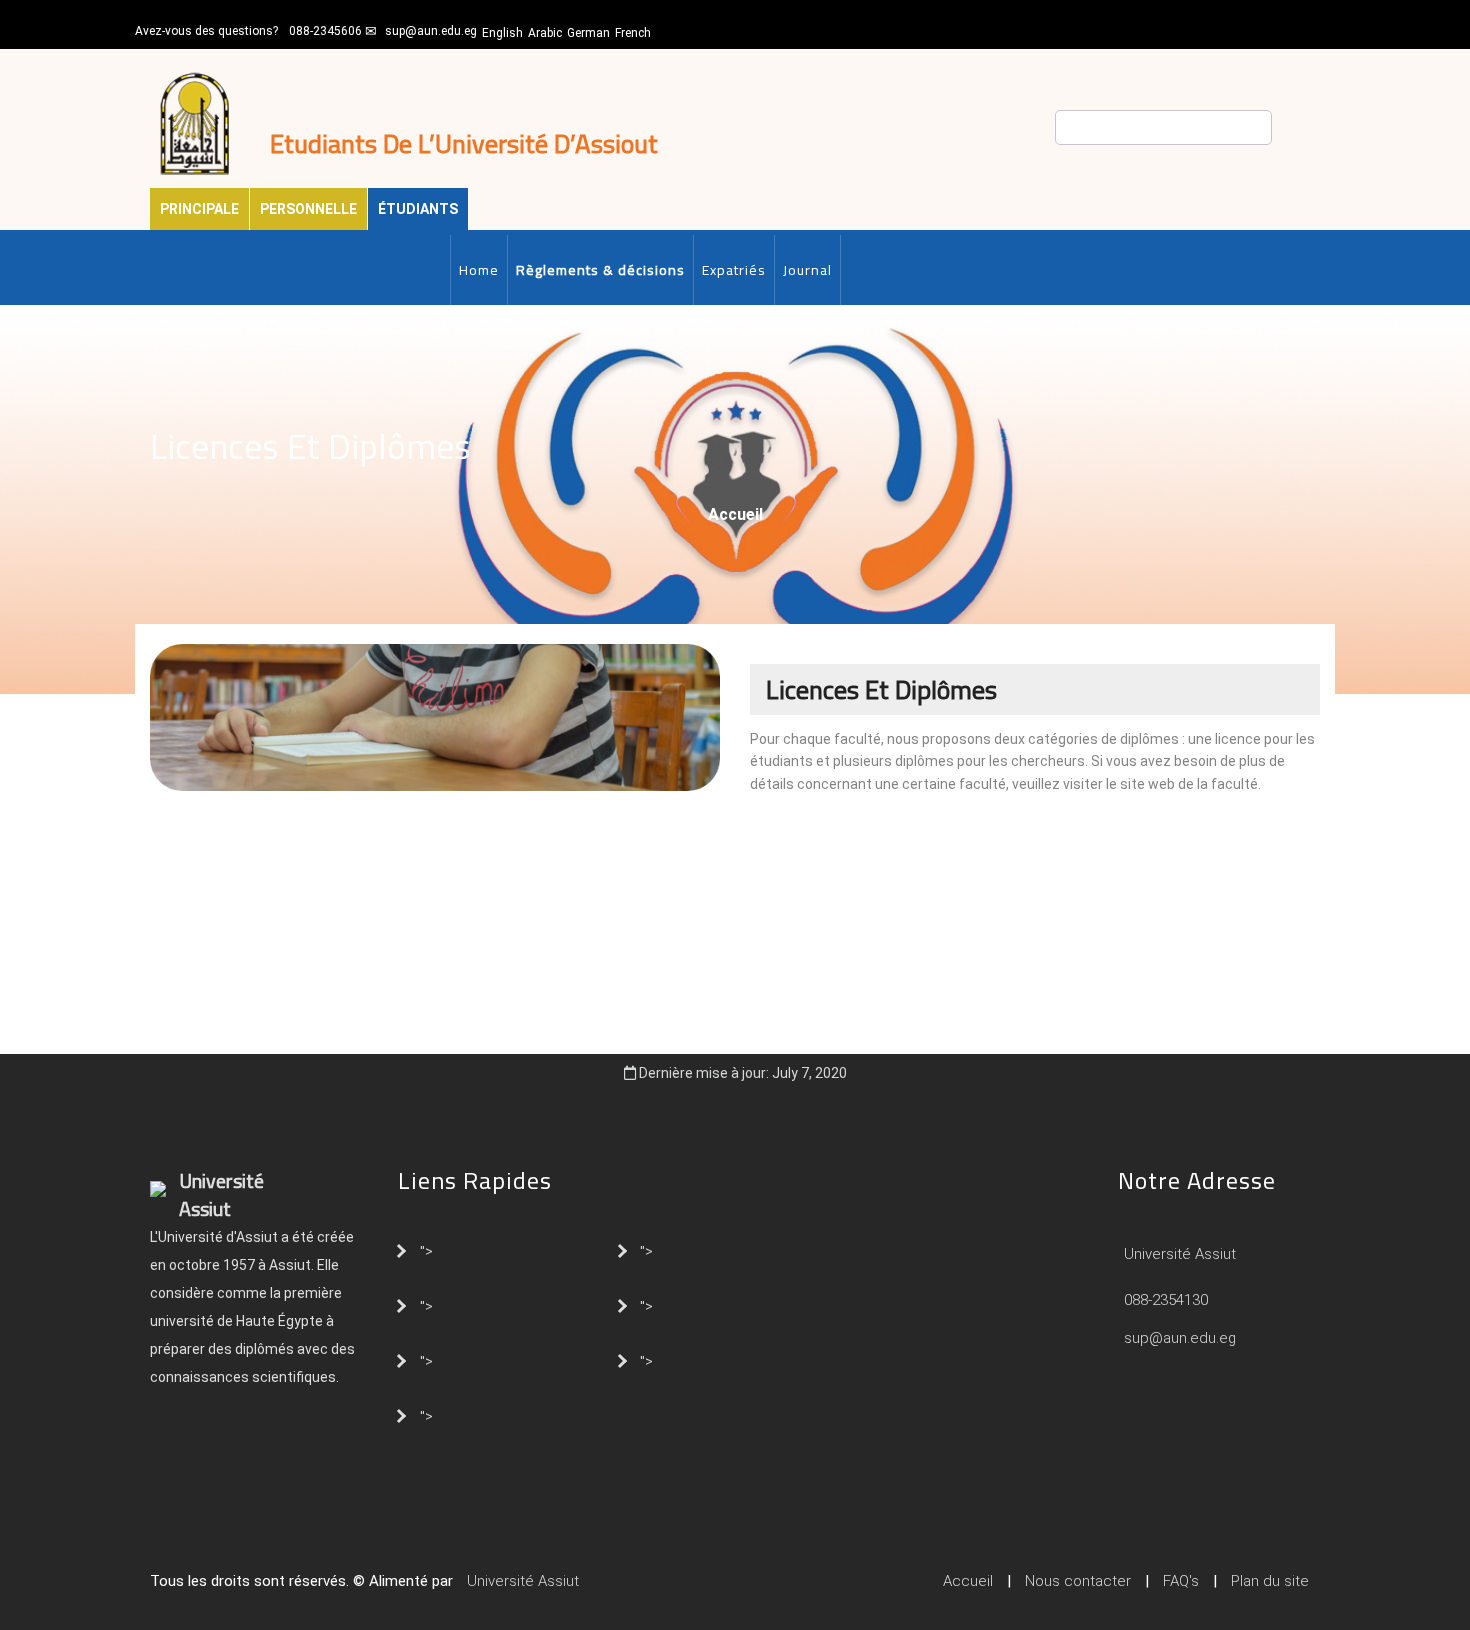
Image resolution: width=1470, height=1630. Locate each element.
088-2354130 (1166, 1300)
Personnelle (308, 209)
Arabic (545, 33)
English (502, 33)
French (633, 33)
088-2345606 (325, 31)
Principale (199, 209)
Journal (807, 270)
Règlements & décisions (600, 270)
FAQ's (1181, 1581)
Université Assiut (1178, 1254)
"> (426, 1250)
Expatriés (734, 270)
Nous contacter (1078, 1581)
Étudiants (418, 209)
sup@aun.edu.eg (431, 31)
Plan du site (1270, 1581)
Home (479, 270)
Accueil (735, 514)
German (588, 33)
